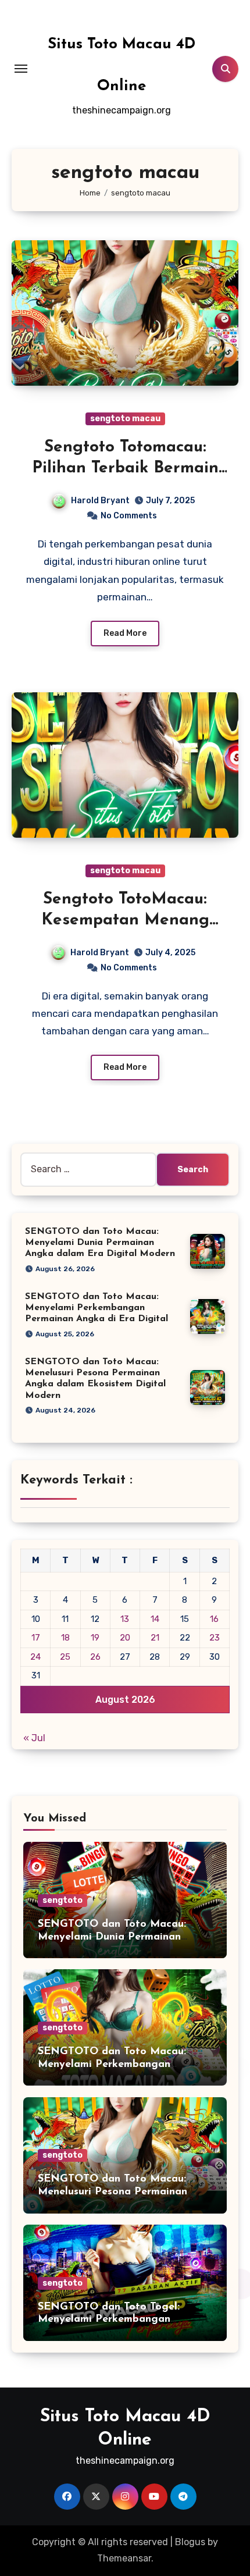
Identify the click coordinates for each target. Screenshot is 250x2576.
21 (155, 1638)
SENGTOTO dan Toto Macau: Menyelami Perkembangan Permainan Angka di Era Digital (97, 1308)
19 (95, 1638)
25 (65, 1657)
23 (215, 1638)
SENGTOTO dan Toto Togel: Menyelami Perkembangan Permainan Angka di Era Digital (118, 2320)
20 (125, 1638)
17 (36, 1638)
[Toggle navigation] (21, 69)
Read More (125, 633)
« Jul (34, 1738)
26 (95, 1657)
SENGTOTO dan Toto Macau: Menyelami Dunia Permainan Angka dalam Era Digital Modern (100, 1243)
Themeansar (124, 2558)
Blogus (190, 2542)
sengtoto (63, 1900)
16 (214, 1619)
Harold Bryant (100, 501)
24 (35, 1657)
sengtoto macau (125, 419)
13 (125, 1619)
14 (155, 1619)
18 (65, 1638)
